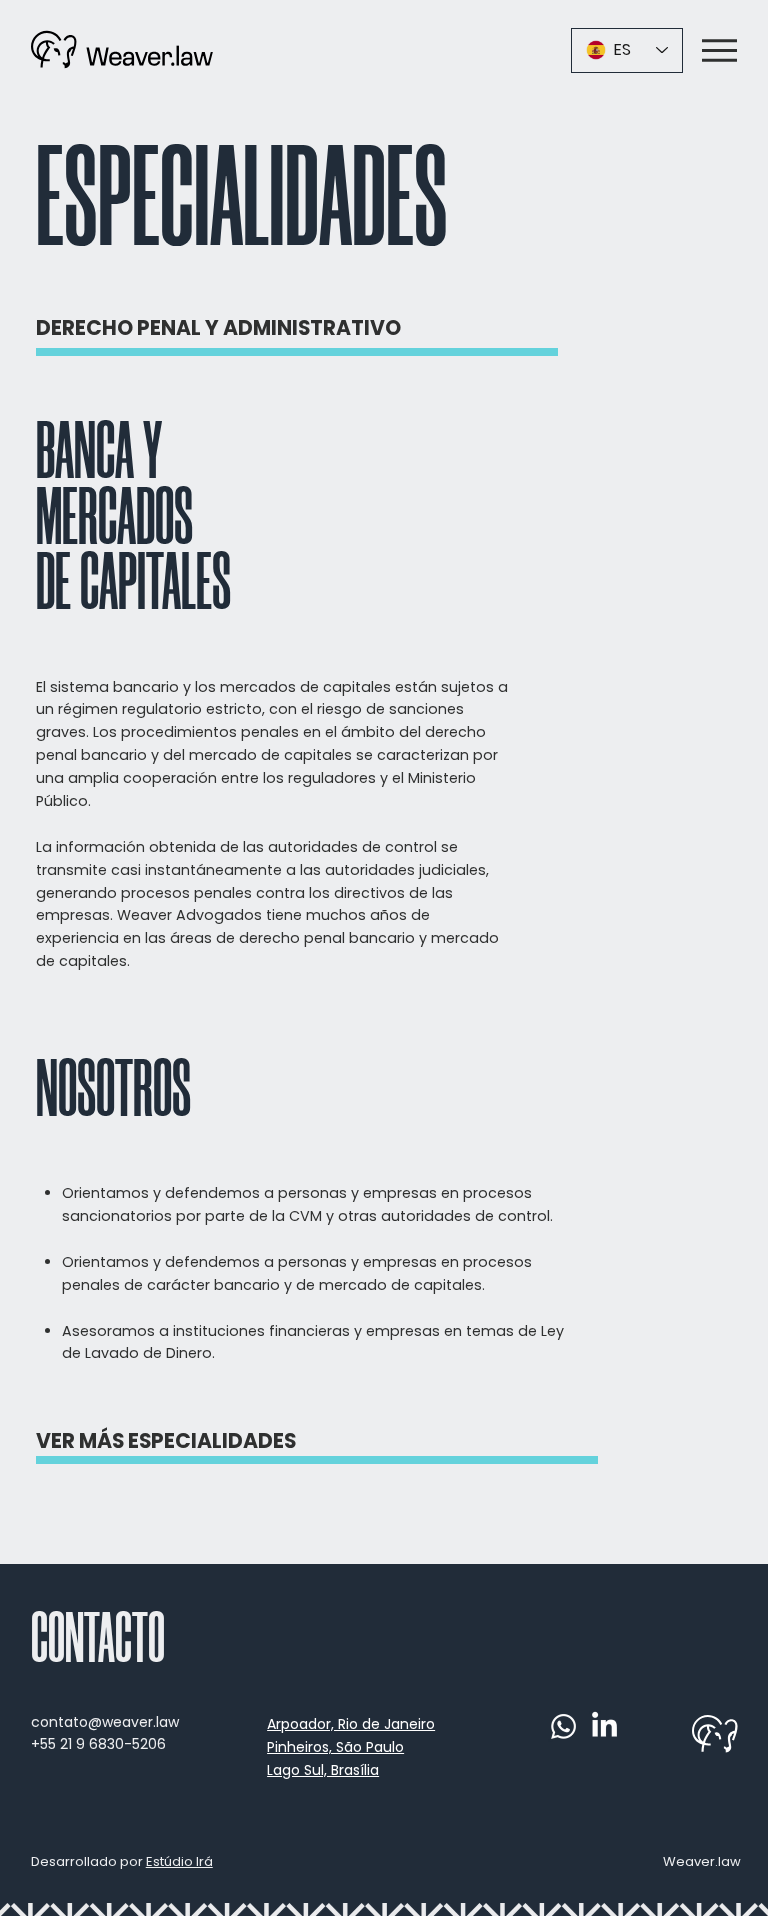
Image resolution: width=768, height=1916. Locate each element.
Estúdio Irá (179, 1861)
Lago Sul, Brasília (323, 1770)
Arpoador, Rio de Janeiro (351, 1724)
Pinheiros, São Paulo (335, 1747)
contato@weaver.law (105, 1722)
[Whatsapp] (563, 1726)
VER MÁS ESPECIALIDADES (166, 1441)
